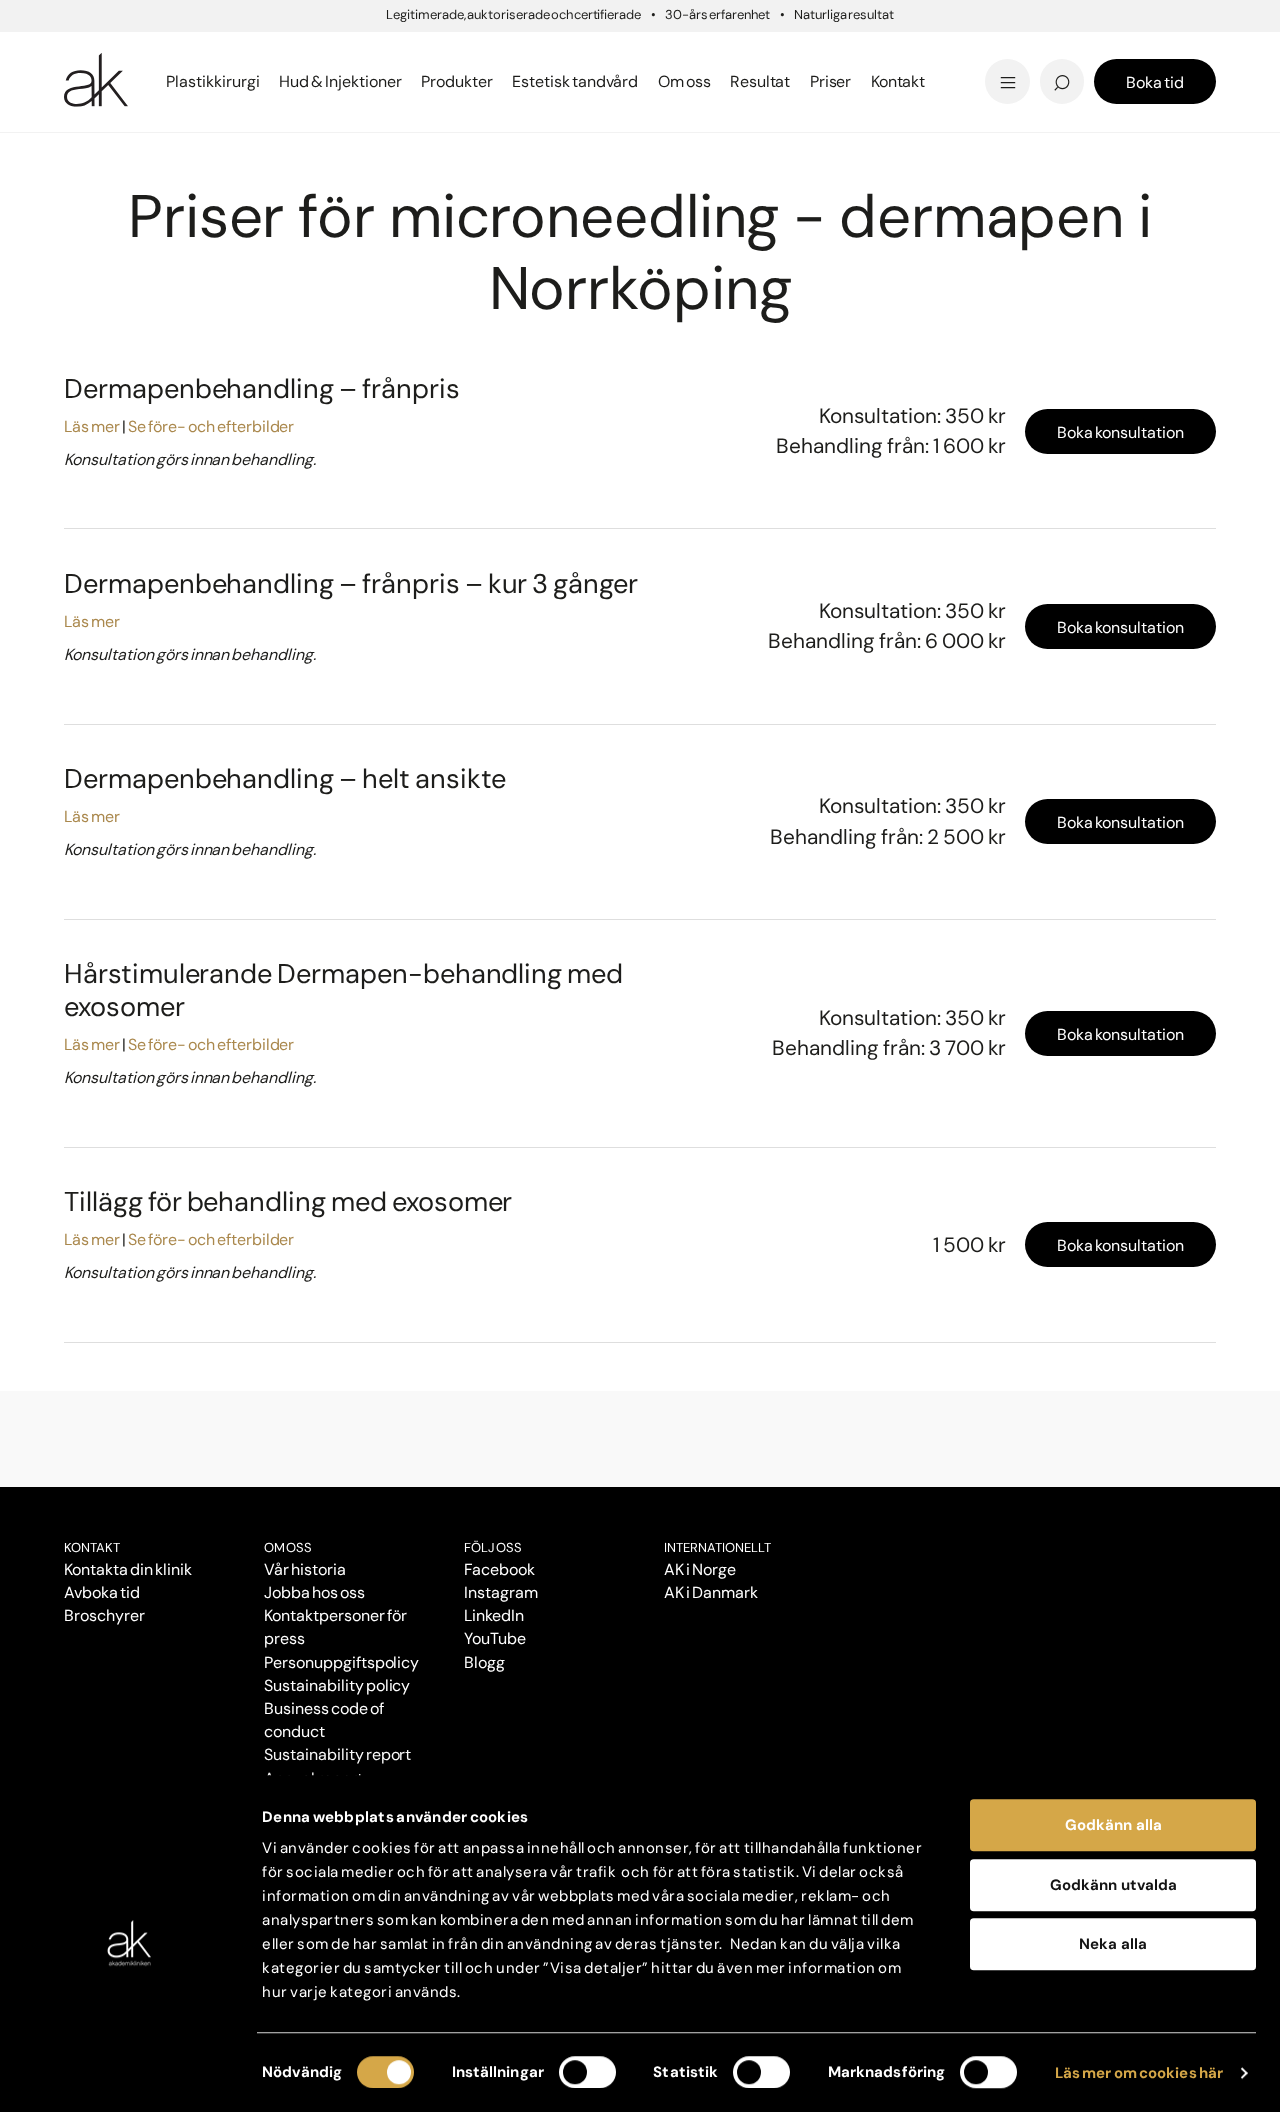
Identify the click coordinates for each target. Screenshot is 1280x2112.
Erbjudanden (706, 81)
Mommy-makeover (953, 52)
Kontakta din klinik (128, 1569)
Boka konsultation (1120, 432)
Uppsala (685, 49)
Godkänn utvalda (1113, 1885)
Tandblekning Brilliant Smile (796, 81)
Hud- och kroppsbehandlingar (289, 158)
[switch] (587, 2072)
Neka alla (1113, 1944)
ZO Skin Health (712, 81)
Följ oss (493, 1547)
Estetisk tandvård (727, 81)
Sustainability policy (337, 1685)
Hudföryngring (418, 158)
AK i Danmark (711, 1592)
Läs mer (92, 426)
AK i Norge (700, 1569)
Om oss (288, 1547)
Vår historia (305, 1569)
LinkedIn (494, 1615)
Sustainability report (337, 1754)
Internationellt (717, 1547)
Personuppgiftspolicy (341, 1662)
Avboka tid (102, 1592)
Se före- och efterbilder (211, 426)
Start (79, 158)
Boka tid (1155, 82)
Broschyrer (104, 1615)
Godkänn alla (1113, 1825)
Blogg (674, 49)
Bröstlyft (103, 52)
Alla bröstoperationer (156, 81)
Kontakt (898, 81)
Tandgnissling (738, 52)
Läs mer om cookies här (1139, 2073)
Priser (116, 158)
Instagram (501, 1592)
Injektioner (697, 49)
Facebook (499, 1569)
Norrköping (170, 158)
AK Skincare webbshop (969, 100)
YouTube (495, 1638)
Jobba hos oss (314, 1592)
